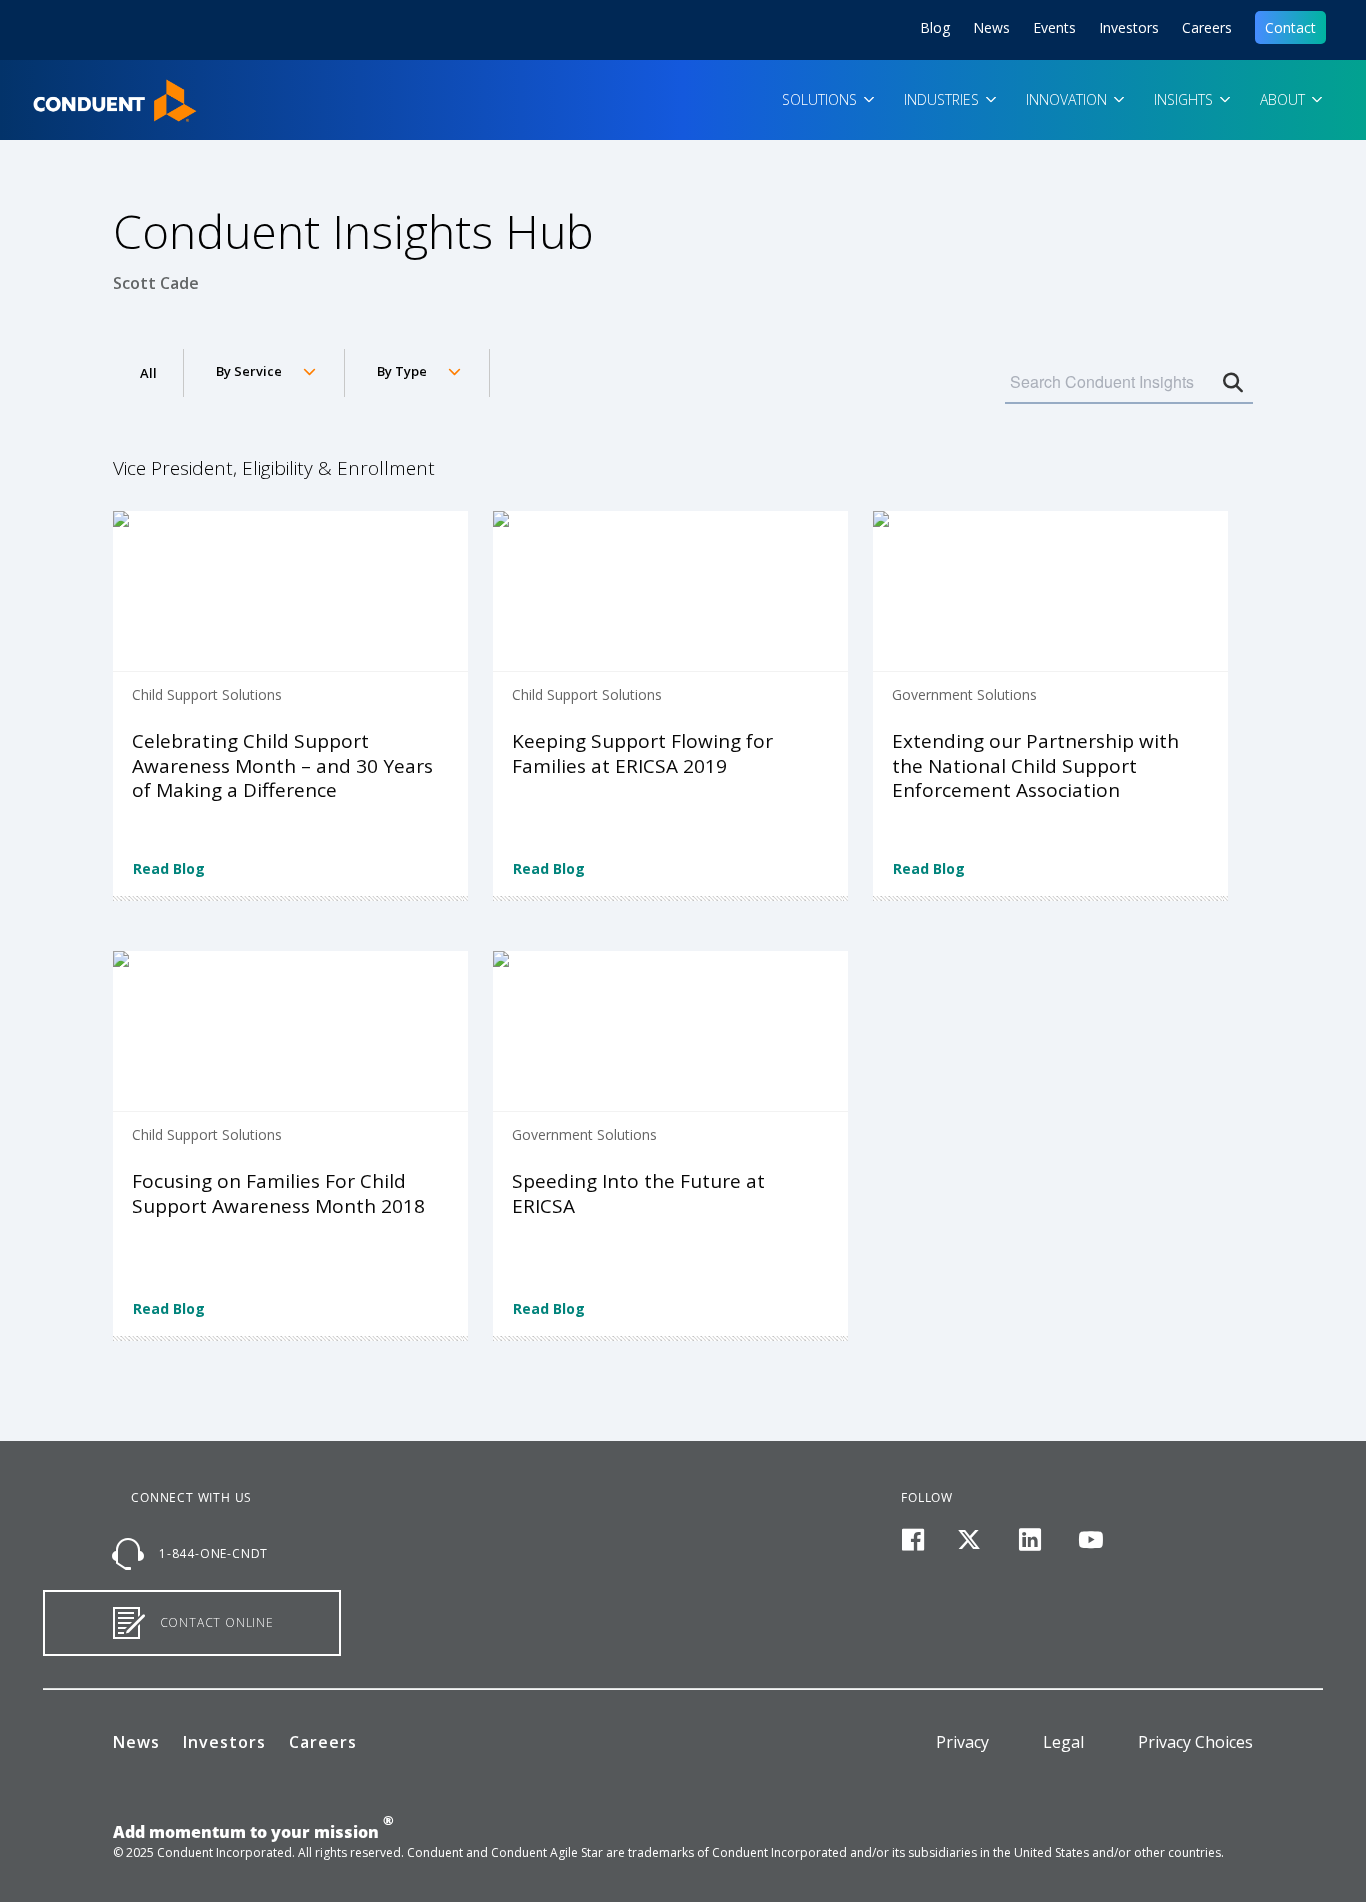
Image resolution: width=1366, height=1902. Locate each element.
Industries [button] (943, 99)
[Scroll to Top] (45, 1857)
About (1284, 99)
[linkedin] (1030, 1540)
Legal (1063, 1742)
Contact (1290, 27)
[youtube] (1090, 1540)
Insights (1185, 99)
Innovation (1068, 99)
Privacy (962, 1742)
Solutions (821, 99)
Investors (1129, 27)
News (991, 27)
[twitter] (969, 1540)
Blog (935, 27)
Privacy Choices (1195, 1742)
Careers (1207, 27)
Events (1054, 27)
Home (43, 86)
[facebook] (912, 1540)
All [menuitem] (148, 373)
